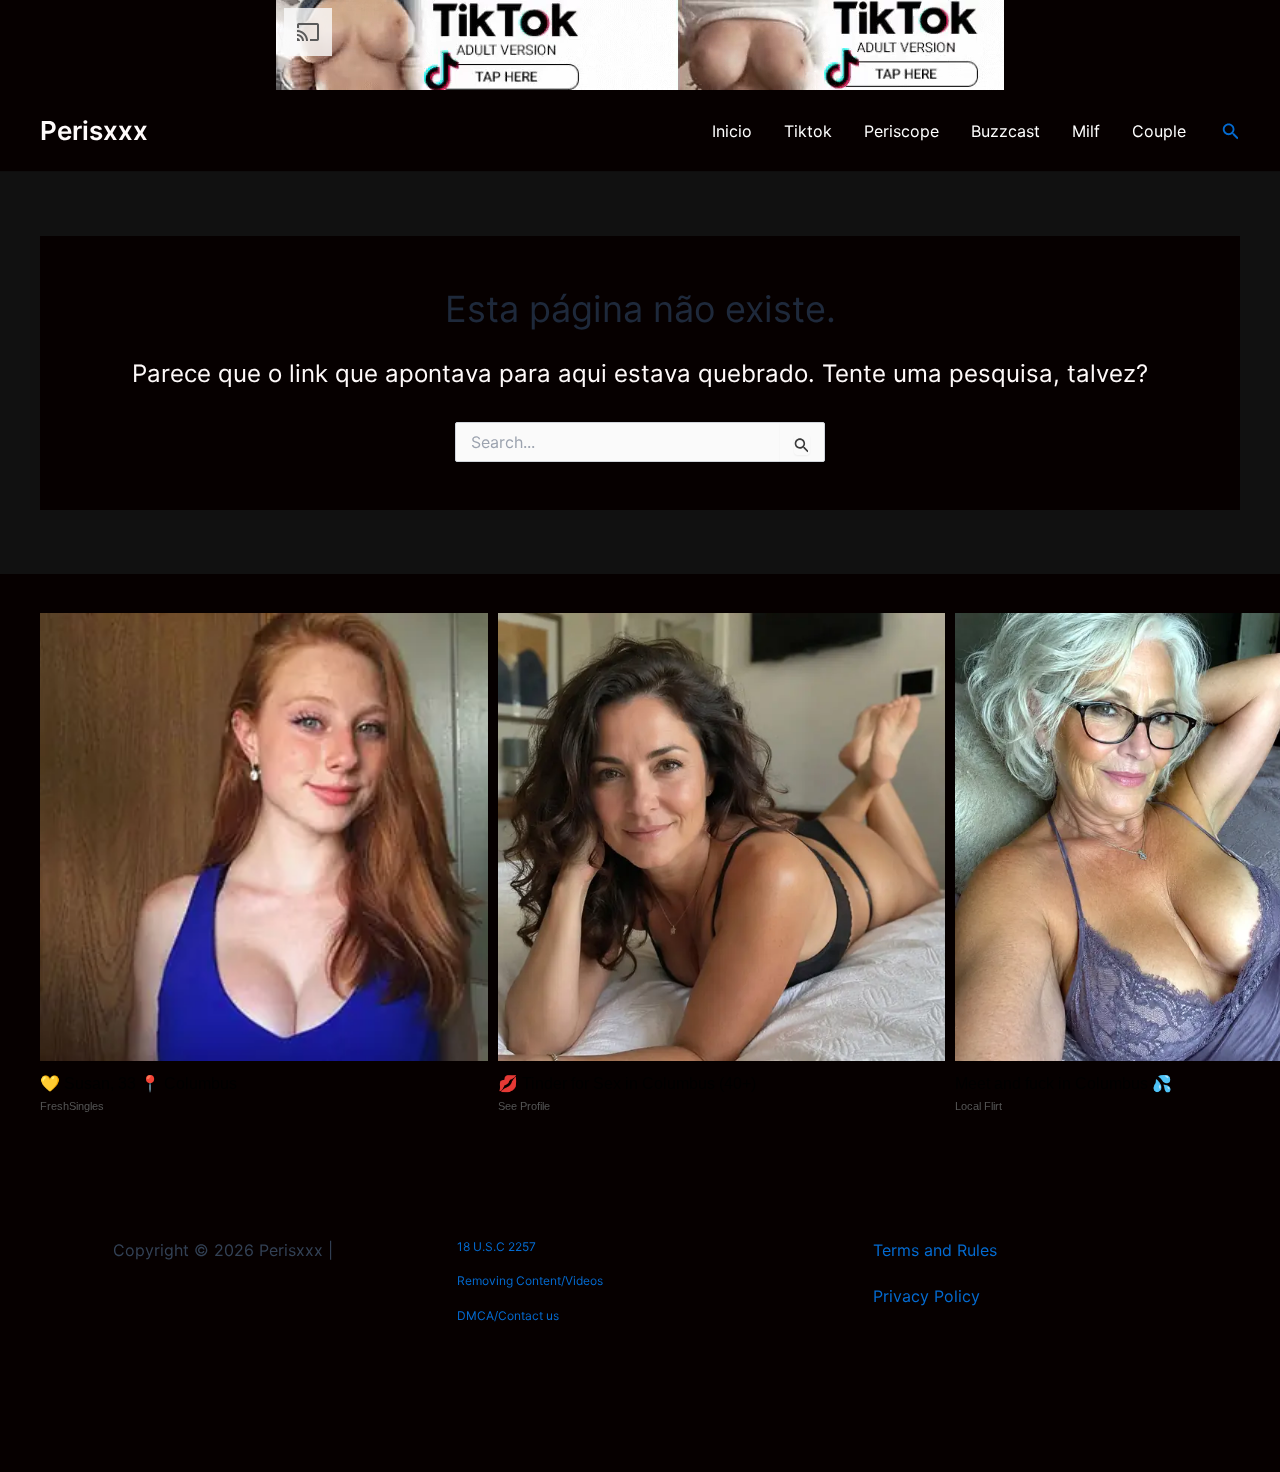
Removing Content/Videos (530, 1280)
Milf (1086, 131)
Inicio (732, 131)
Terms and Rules (935, 1250)
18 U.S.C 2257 (496, 1246)
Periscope (901, 131)
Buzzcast (1005, 131)
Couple (1159, 131)
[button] (1231, 131)
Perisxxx (94, 130)
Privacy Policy (926, 1296)
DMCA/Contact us (508, 1315)
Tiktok (808, 131)
